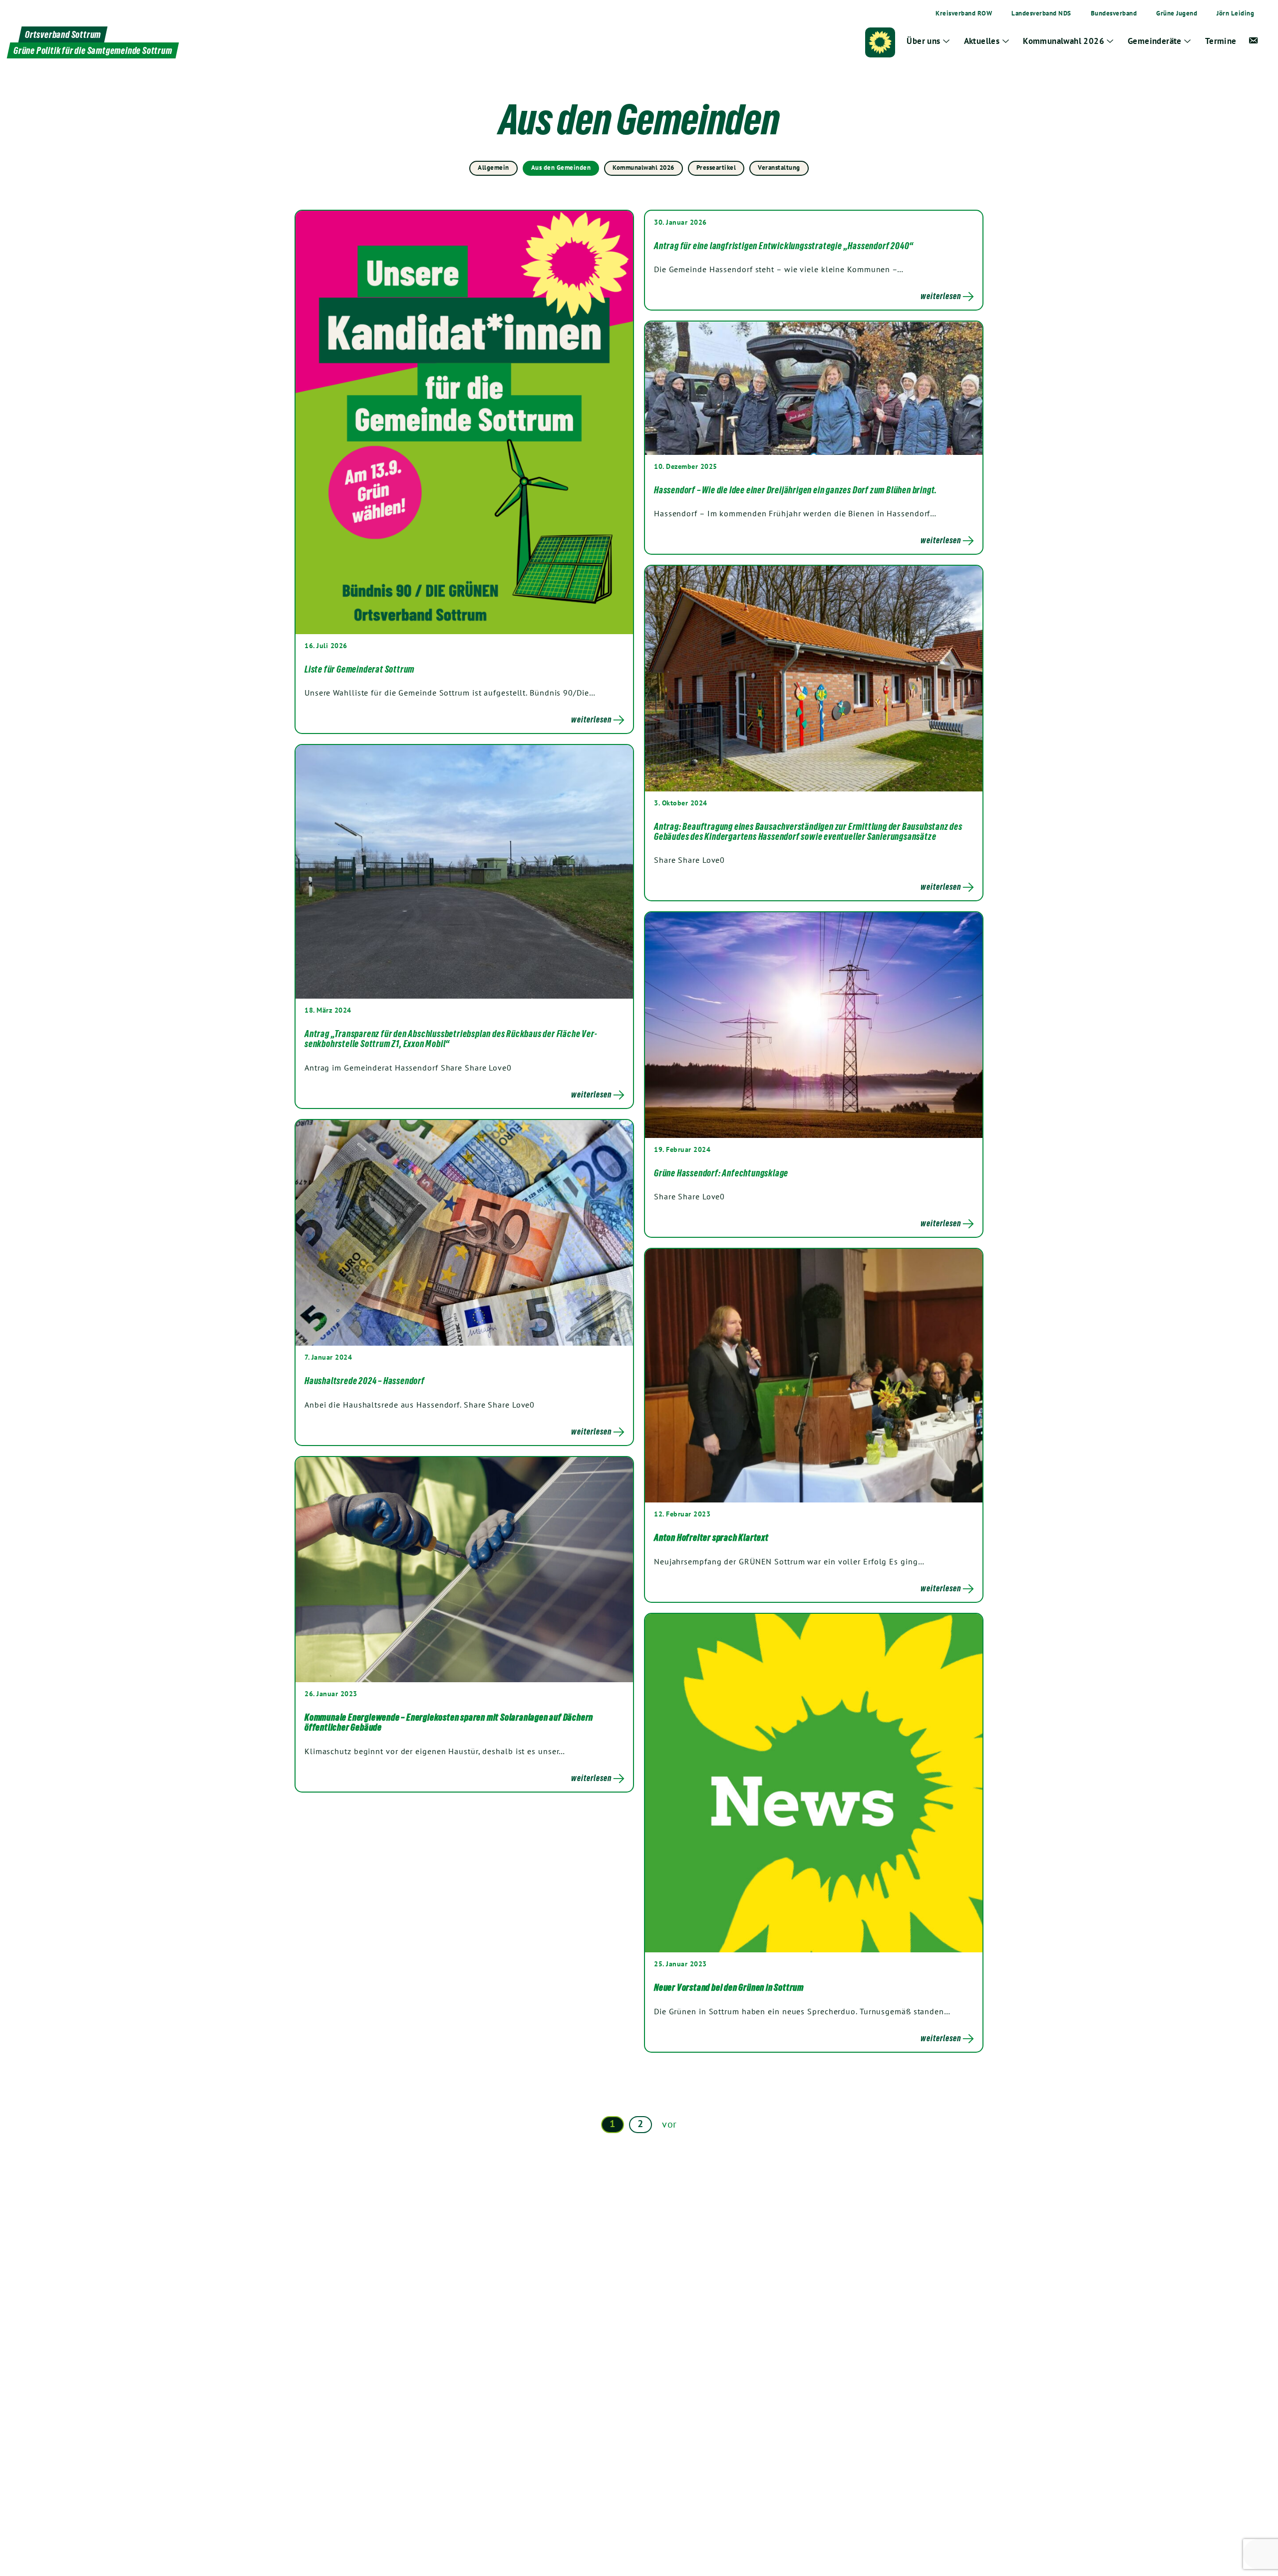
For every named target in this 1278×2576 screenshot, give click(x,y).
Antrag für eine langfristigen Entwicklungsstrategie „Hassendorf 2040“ (784, 246)
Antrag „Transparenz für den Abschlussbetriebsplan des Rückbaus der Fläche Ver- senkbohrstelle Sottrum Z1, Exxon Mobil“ (451, 1039)
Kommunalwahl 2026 (643, 168)
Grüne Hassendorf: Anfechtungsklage (721, 1173)
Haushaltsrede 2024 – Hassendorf (365, 1381)
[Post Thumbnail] (464, 422)
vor (669, 2124)
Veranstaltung (779, 168)
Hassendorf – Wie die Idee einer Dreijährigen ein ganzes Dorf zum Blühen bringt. (796, 490)
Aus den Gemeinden (561, 168)
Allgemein (493, 168)
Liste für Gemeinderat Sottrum (359, 669)
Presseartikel (716, 168)
